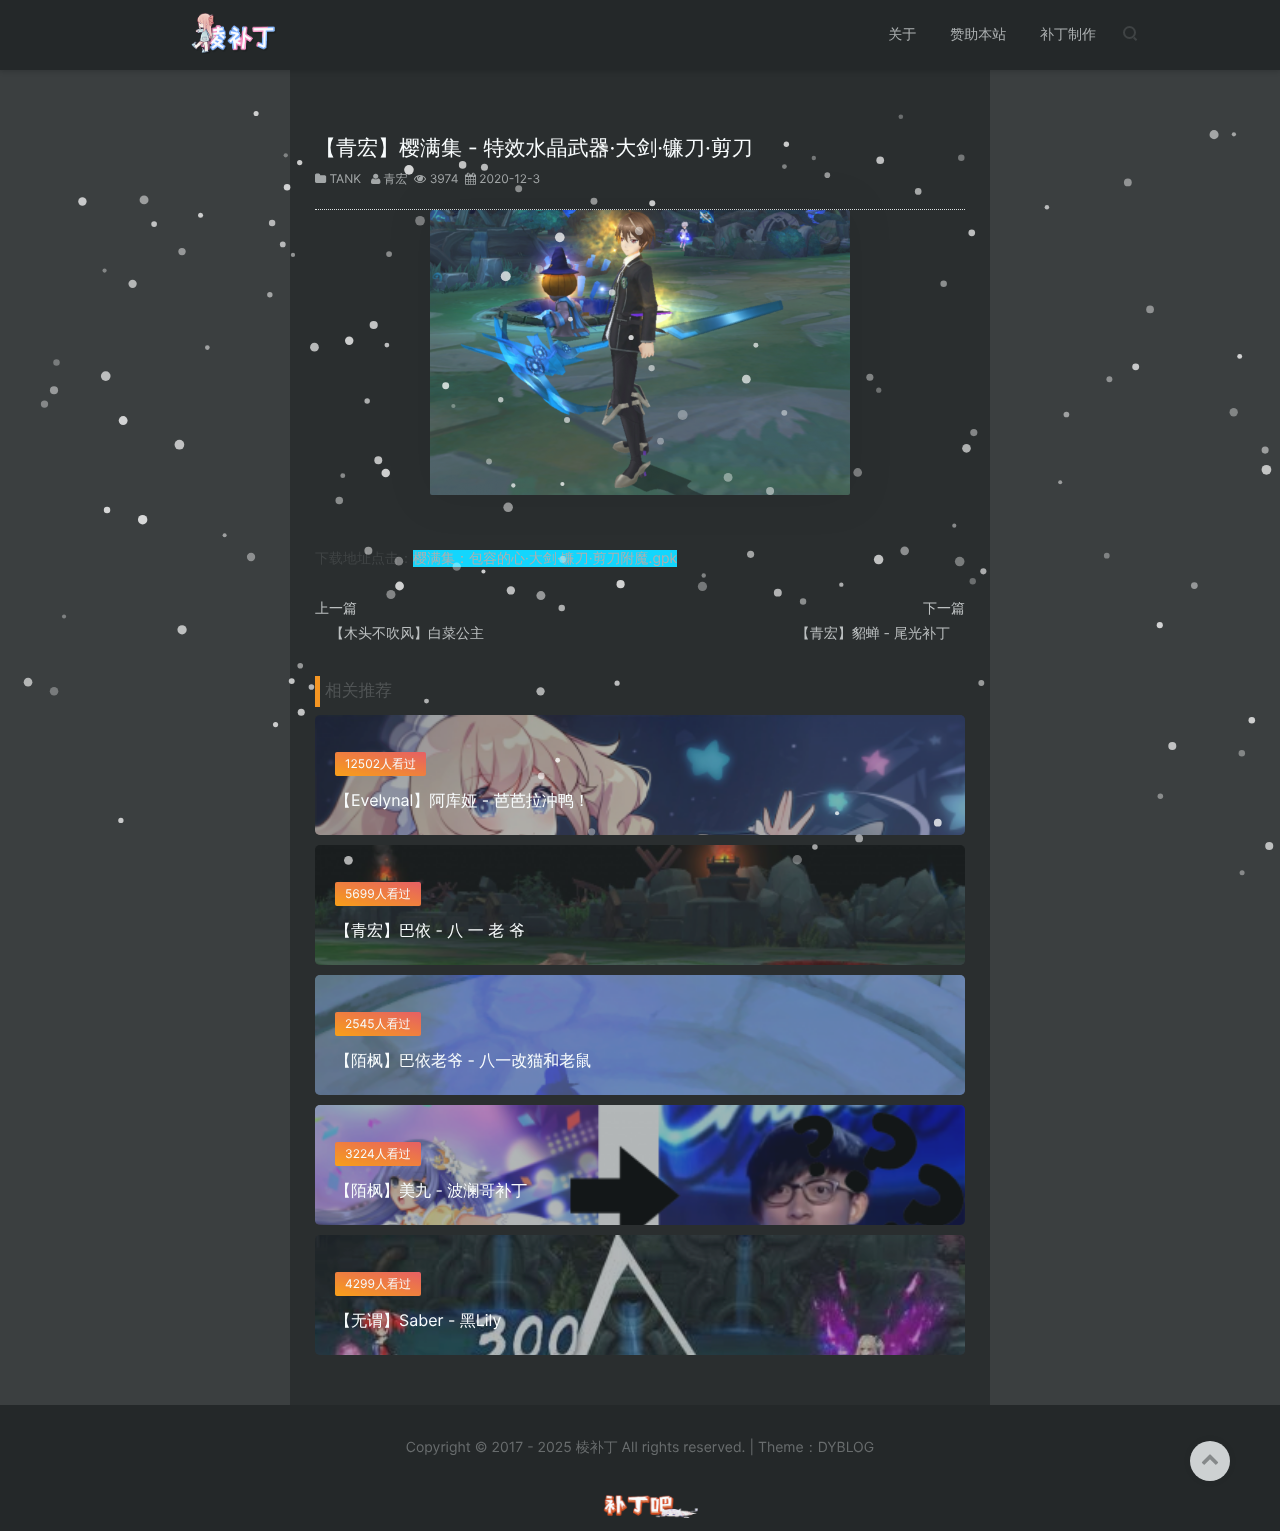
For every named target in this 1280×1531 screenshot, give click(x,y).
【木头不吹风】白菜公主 (407, 633)
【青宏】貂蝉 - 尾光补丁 (873, 633)
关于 (902, 34)
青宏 (396, 178)
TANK (345, 178)
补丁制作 (1068, 34)
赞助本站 (978, 34)
